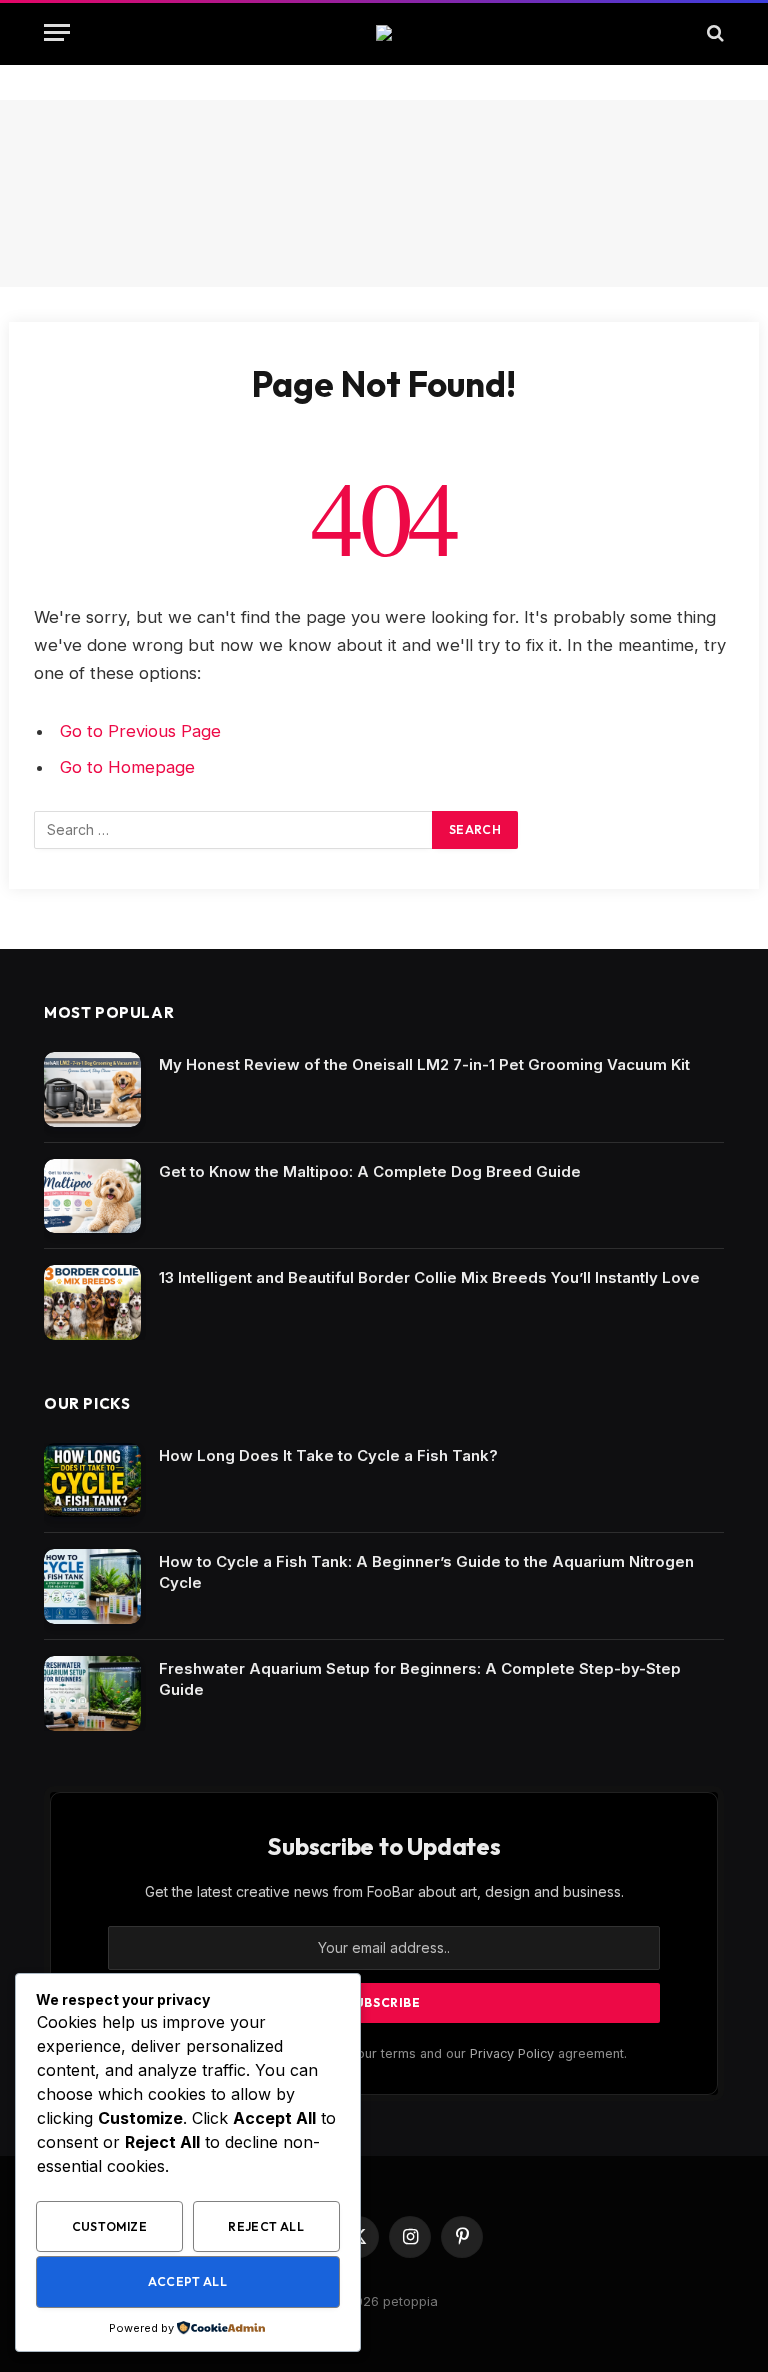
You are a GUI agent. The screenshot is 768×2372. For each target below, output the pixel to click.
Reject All (266, 2226)
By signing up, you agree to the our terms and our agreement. (393, 2053)
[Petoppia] (384, 33)
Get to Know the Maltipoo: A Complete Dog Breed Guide (370, 1171)
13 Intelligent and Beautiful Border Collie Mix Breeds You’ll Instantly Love (429, 1277)
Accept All (187, 2281)
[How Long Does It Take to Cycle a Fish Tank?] (92, 1480)
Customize (109, 2226)
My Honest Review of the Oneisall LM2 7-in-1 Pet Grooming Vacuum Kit (424, 1064)
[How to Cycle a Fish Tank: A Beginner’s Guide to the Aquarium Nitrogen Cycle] (92, 1586)
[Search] (713, 32)
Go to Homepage (127, 767)
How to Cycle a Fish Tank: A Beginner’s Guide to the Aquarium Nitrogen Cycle (426, 1572)
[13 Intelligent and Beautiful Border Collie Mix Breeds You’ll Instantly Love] (92, 1302)
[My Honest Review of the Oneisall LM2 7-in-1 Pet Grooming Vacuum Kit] (92, 1089)
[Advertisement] (384, 193)
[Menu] (57, 32)
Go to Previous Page (140, 731)
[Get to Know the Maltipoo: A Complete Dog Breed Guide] (92, 1196)
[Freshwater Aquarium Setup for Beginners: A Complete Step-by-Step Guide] (92, 1693)
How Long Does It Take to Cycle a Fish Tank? (328, 1455)
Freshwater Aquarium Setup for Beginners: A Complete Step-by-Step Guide (420, 1679)
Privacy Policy (512, 2053)
